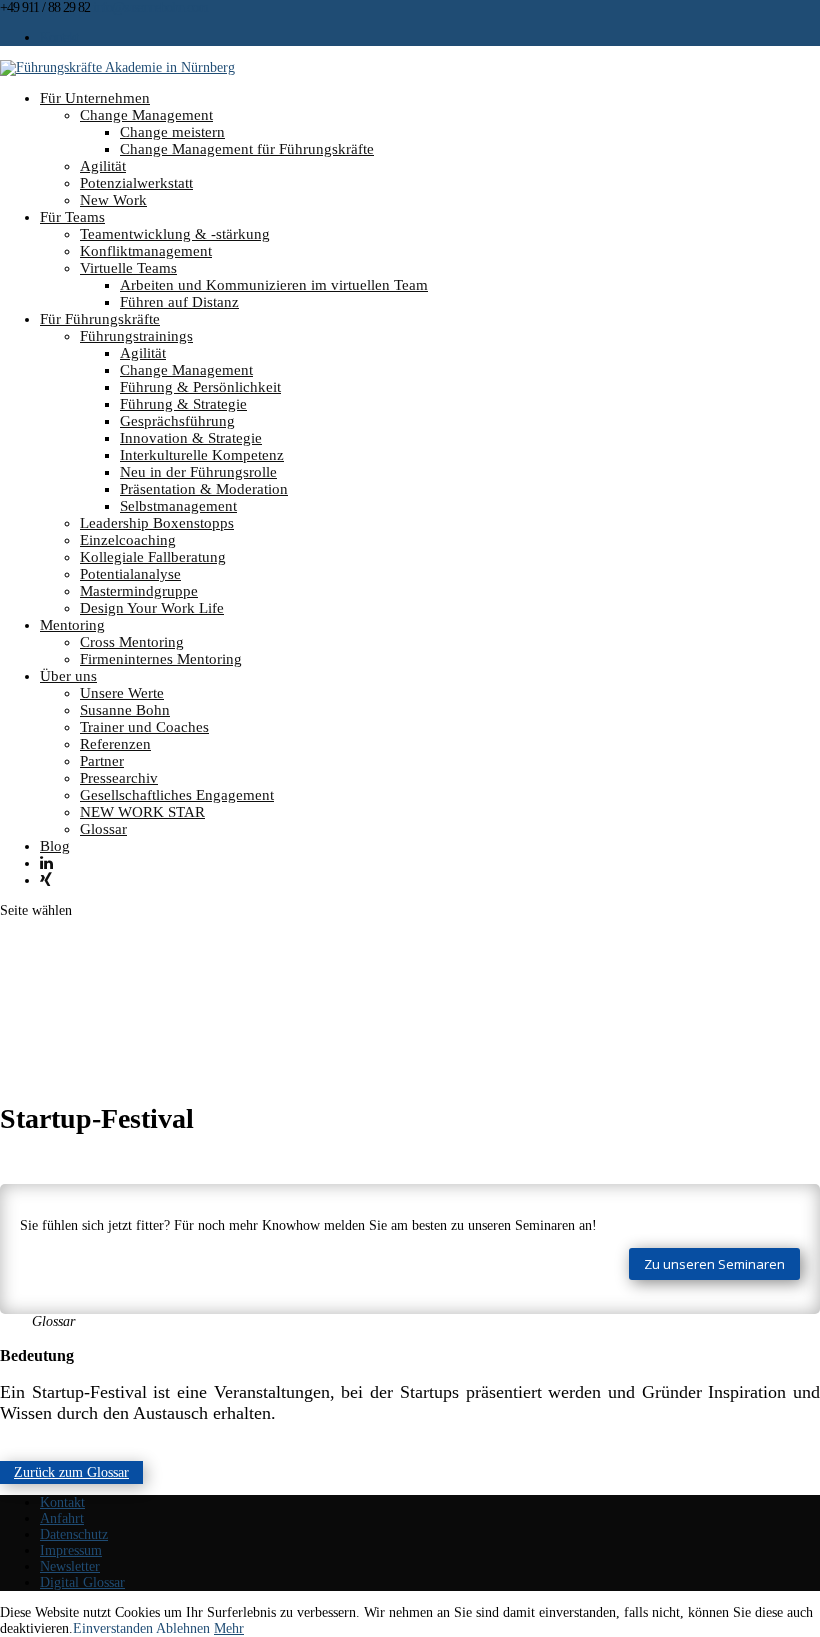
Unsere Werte (122, 693)
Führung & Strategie (183, 404)
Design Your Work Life (152, 608)
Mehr (229, 1628)
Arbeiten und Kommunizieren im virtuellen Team (274, 285)
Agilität (103, 166)
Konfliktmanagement (146, 251)
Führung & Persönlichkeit (200, 387)
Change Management (146, 115)
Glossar (103, 829)
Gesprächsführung (177, 421)
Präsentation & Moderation (204, 489)
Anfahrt (62, 1518)
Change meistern (172, 132)
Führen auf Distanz (179, 302)
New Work (113, 200)
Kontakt (59, 37)
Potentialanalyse (130, 574)
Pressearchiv (119, 778)
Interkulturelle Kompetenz (202, 455)
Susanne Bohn (125, 710)
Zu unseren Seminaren (714, 1264)
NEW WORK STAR (142, 812)
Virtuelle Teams (128, 268)
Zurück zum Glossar (71, 1472)
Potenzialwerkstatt (136, 183)
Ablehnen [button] (183, 1628)
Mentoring (72, 625)
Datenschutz (74, 1534)
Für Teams (72, 217)
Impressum (71, 1550)
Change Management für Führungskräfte (247, 149)
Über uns (68, 676)
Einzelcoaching (128, 540)
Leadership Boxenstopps (157, 523)
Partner (102, 761)
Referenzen (115, 744)
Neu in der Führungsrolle (198, 472)
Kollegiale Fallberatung (153, 557)
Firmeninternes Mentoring (161, 659)
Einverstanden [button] (113, 1628)
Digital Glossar (82, 1582)
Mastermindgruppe (139, 591)
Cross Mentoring (132, 642)
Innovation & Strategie (191, 438)
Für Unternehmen (95, 98)
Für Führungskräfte (100, 319)
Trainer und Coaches (144, 727)
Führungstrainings (136, 336)
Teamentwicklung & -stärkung (175, 234)
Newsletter (70, 1566)
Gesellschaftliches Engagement (177, 795)
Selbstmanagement (178, 506)
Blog (55, 846)
